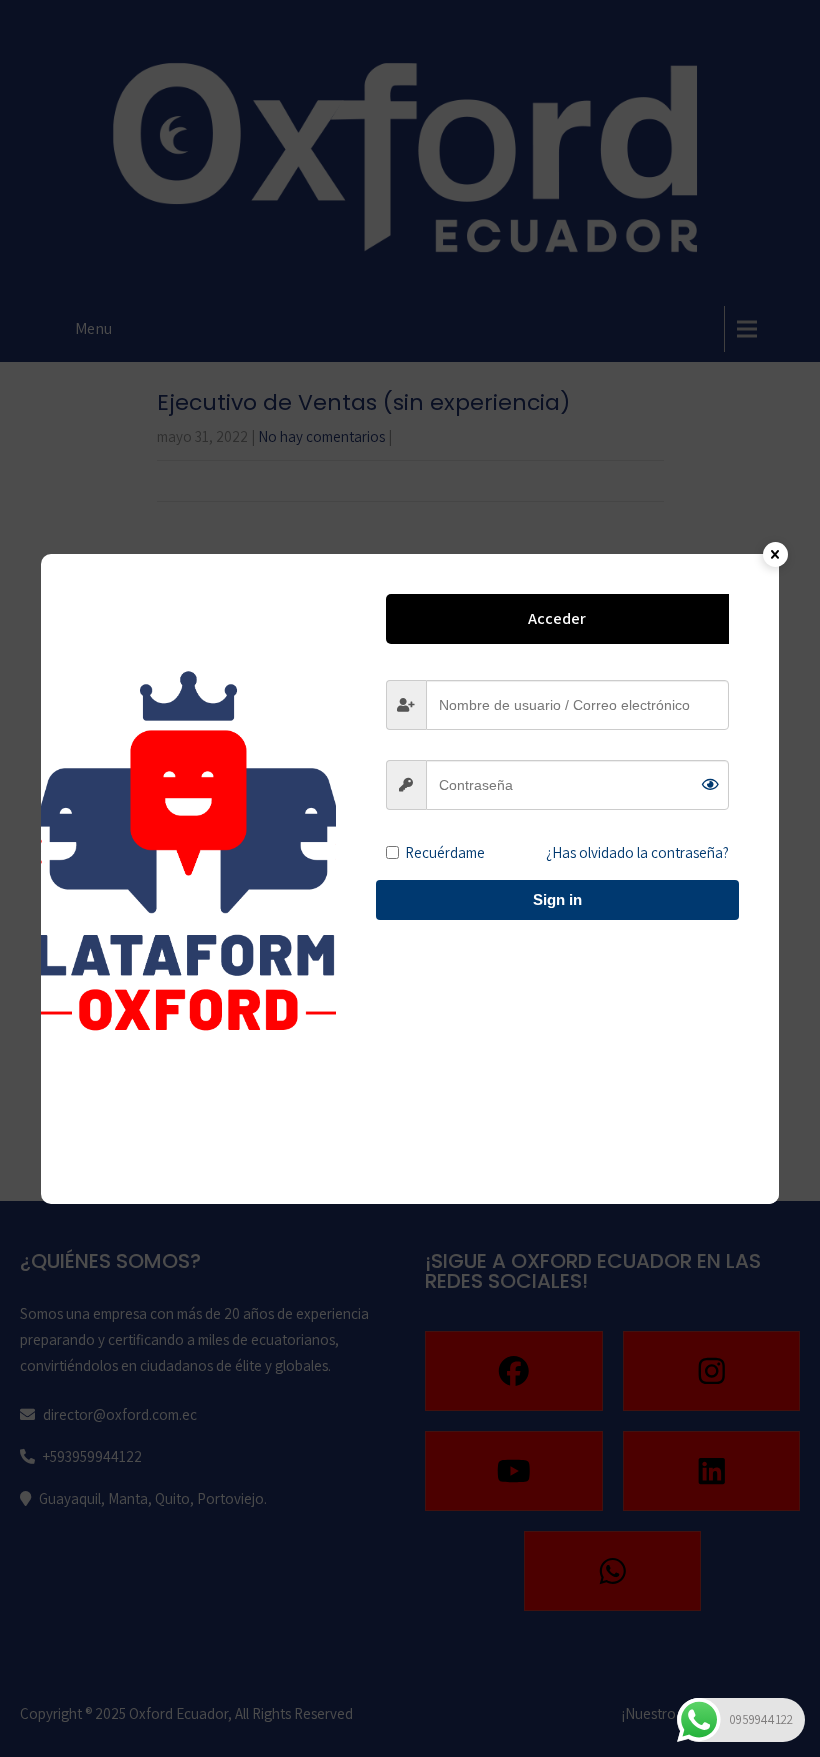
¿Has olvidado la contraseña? (637, 852)
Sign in (557, 899)
